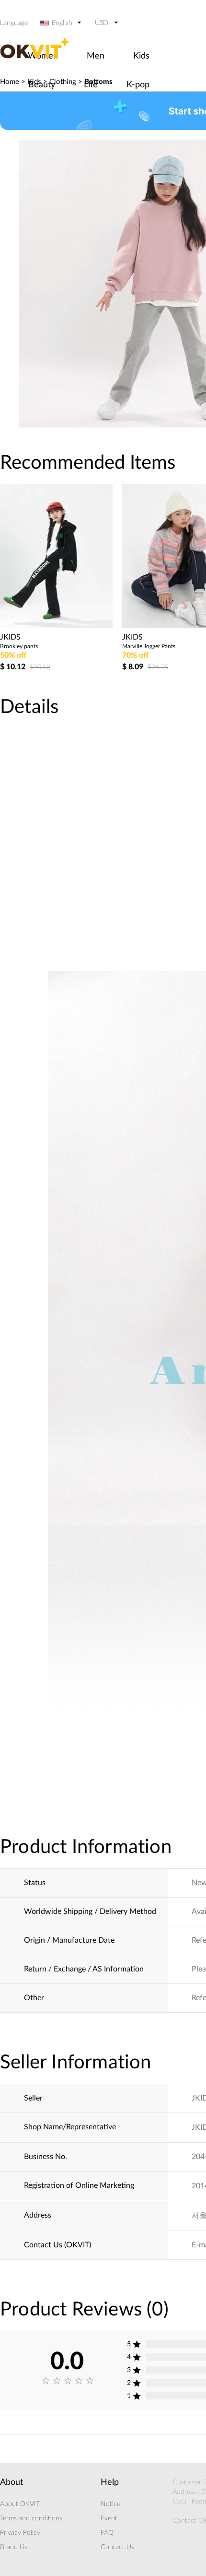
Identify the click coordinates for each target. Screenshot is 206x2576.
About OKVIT (20, 2504)
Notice (110, 2504)
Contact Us (117, 2547)
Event (109, 2518)
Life (91, 85)
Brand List (15, 2547)
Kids (141, 56)
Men (96, 56)
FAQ (107, 2533)
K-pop (138, 85)
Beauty (42, 85)
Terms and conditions (31, 2518)
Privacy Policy (20, 2533)
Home (10, 82)
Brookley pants (19, 646)
